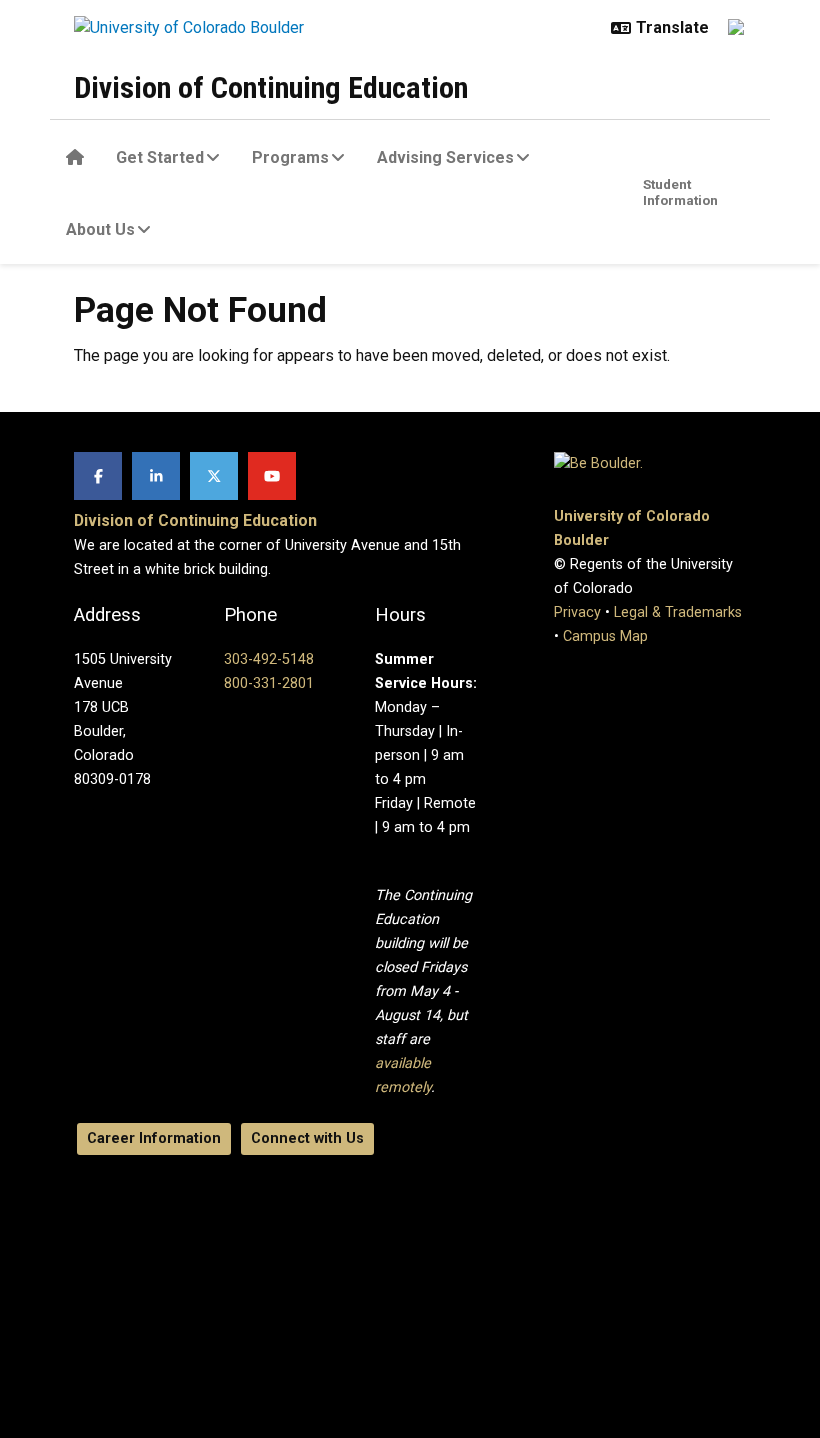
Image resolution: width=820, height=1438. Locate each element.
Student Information (680, 192)
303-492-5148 (269, 659)
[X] (214, 476)
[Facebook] (98, 476)
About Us (100, 229)
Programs (290, 157)
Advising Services (445, 157)
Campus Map (605, 636)
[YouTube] (272, 476)
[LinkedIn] (156, 476)
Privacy (577, 612)
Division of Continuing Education (271, 87)
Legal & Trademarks (678, 612)
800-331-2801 (269, 683)
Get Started (160, 157)
